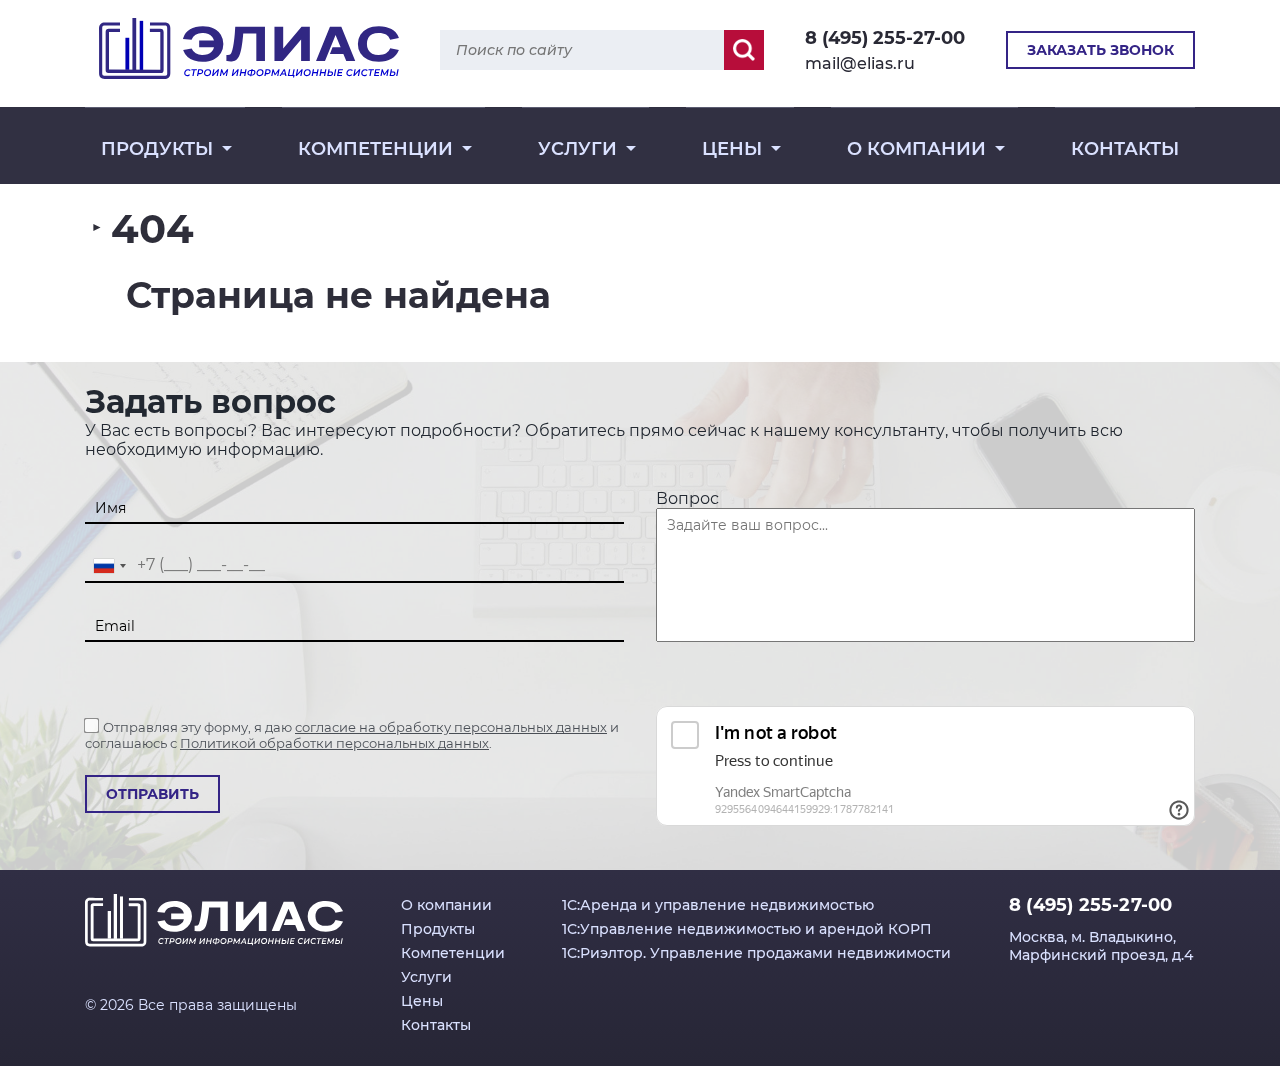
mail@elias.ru (860, 63)
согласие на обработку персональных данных (451, 727)
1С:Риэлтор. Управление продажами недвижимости (756, 953)
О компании (916, 149)
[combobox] (109, 565)
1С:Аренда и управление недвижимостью (718, 905)
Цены (732, 149)
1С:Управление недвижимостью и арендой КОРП (747, 929)
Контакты (1125, 149)
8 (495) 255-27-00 (885, 38)
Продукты (157, 149)
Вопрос (687, 498)
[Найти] (744, 50)
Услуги (577, 149)
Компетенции (375, 149)
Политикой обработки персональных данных (334, 743)
